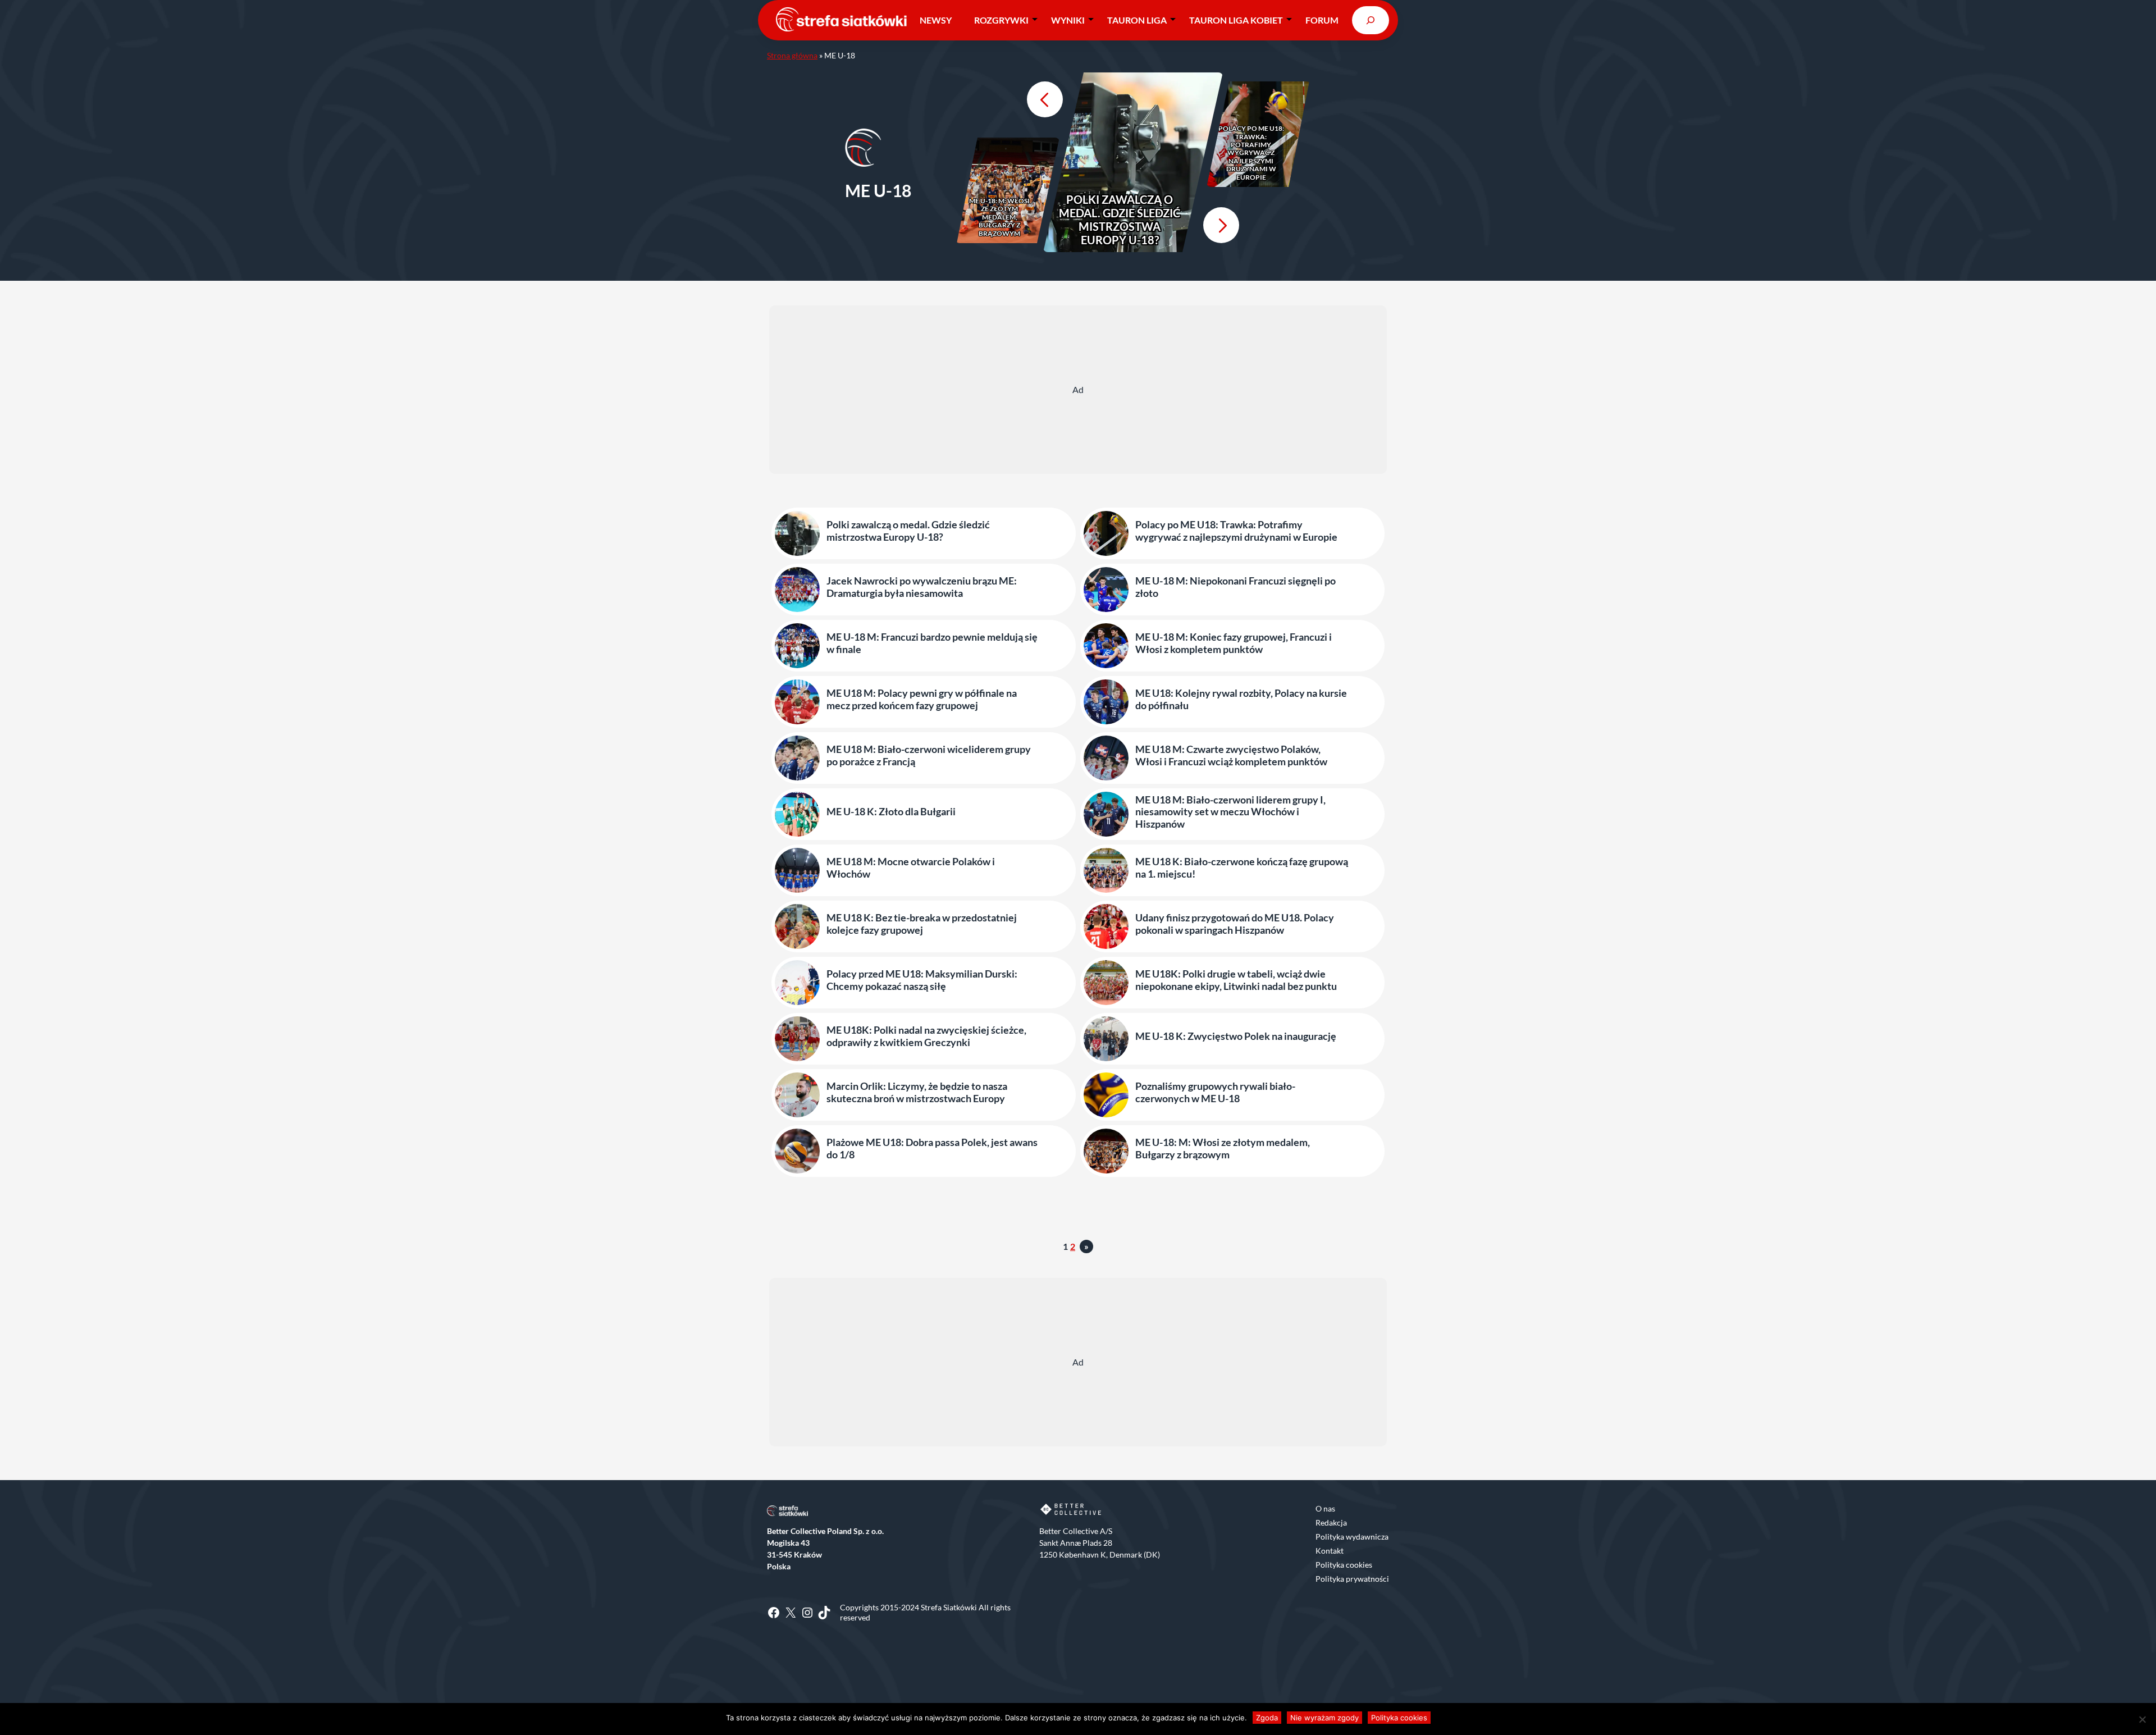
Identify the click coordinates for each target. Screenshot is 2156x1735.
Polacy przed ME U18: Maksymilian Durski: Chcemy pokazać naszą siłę (922, 980)
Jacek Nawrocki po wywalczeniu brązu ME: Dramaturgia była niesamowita (922, 587)
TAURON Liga (1137, 20)
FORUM (1322, 20)
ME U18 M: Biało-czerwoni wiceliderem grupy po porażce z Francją (929, 755)
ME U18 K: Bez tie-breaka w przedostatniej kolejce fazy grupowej (922, 924)
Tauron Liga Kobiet (1236, 20)
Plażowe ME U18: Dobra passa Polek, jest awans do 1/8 (932, 1149)
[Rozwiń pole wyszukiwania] (1371, 20)
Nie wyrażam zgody (1324, 1718)
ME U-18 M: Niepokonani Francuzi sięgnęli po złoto (1235, 587)
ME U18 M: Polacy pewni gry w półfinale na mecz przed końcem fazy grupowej (922, 699)
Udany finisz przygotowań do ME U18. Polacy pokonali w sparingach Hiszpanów (1235, 924)
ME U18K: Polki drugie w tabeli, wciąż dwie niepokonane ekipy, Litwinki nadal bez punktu (1236, 980)
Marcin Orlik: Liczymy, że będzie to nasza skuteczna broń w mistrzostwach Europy (917, 1092)
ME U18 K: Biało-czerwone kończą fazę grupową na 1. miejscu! (1242, 868)
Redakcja (1331, 1522)
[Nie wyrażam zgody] (2142, 1719)
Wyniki (1068, 20)
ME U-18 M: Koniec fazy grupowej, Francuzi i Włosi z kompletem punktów (1234, 643)
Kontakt (1330, 1551)
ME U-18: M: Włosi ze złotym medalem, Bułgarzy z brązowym (999, 217)
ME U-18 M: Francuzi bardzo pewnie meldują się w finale (932, 643)
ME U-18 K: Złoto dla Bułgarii (891, 812)
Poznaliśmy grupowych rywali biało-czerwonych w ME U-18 (1215, 1092)
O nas (1325, 1508)
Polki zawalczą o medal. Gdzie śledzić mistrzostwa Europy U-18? (1120, 220)
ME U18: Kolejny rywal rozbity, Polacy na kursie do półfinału (1241, 699)
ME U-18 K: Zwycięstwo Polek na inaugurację (1236, 1036)
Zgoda (1267, 1718)
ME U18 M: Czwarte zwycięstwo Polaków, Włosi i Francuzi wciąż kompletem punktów (1231, 755)
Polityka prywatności (1352, 1579)
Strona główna (792, 55)
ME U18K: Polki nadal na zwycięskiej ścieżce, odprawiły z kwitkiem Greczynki (926, 1036)
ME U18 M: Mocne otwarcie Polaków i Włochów (911, 868)
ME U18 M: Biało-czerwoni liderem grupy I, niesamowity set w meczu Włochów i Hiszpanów (1230, 812)
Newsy (936, 20)
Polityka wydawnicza (1352, 1537)
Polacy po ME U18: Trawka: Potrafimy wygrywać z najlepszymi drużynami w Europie (1251, 153)
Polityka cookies (1344, 1565)
